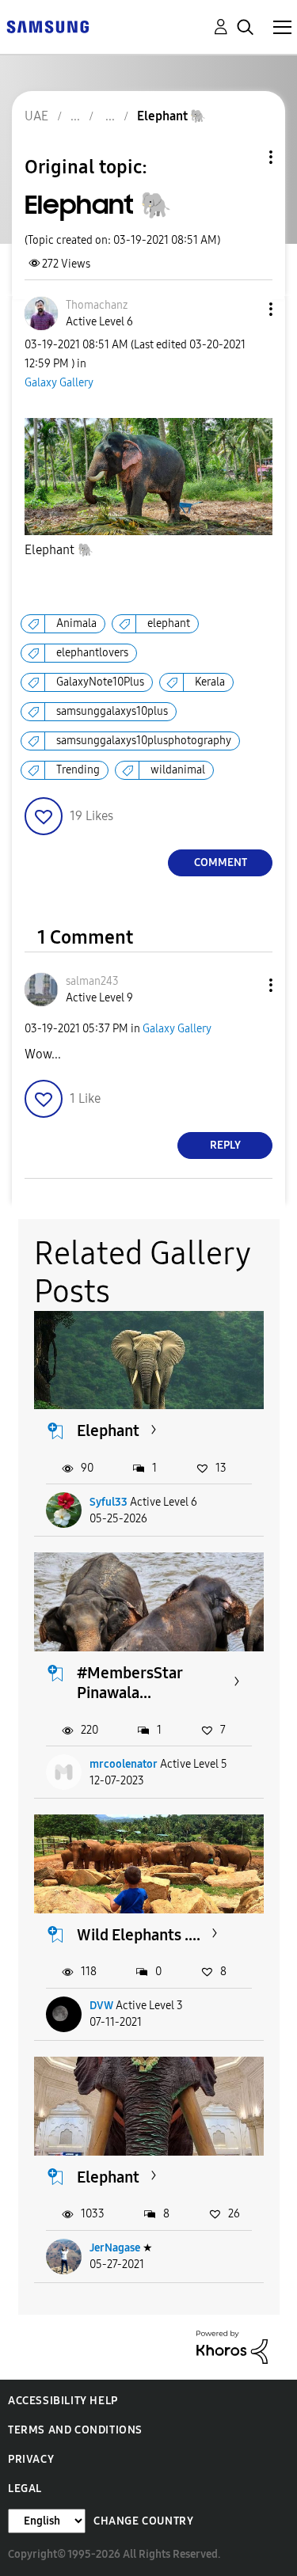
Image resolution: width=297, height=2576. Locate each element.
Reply (225, 1145)
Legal (25, 2489)
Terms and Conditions (75, 2430)
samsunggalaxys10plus (112, 711)
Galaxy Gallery (59, 383)
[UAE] (48, 26)
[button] (245, 309)
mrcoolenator (124, 1764)
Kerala (210, 682)
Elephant (59, 550)
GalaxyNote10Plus (100, 682)
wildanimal (178, 770)
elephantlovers (92, 653)
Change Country (143, 2521)
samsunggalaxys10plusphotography (144, 741)
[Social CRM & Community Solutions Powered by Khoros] (232, 2346)
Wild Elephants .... (139, 1935)
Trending (78, 770)
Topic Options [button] (244, 157)
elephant (169, 623)
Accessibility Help (63, 2401)
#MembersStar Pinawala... (129, 1683)
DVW (101, 2006)
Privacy (31, 2459)
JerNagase (115, 2248)
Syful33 (109, 1502)
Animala (76, 623)
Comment (221, 862)
